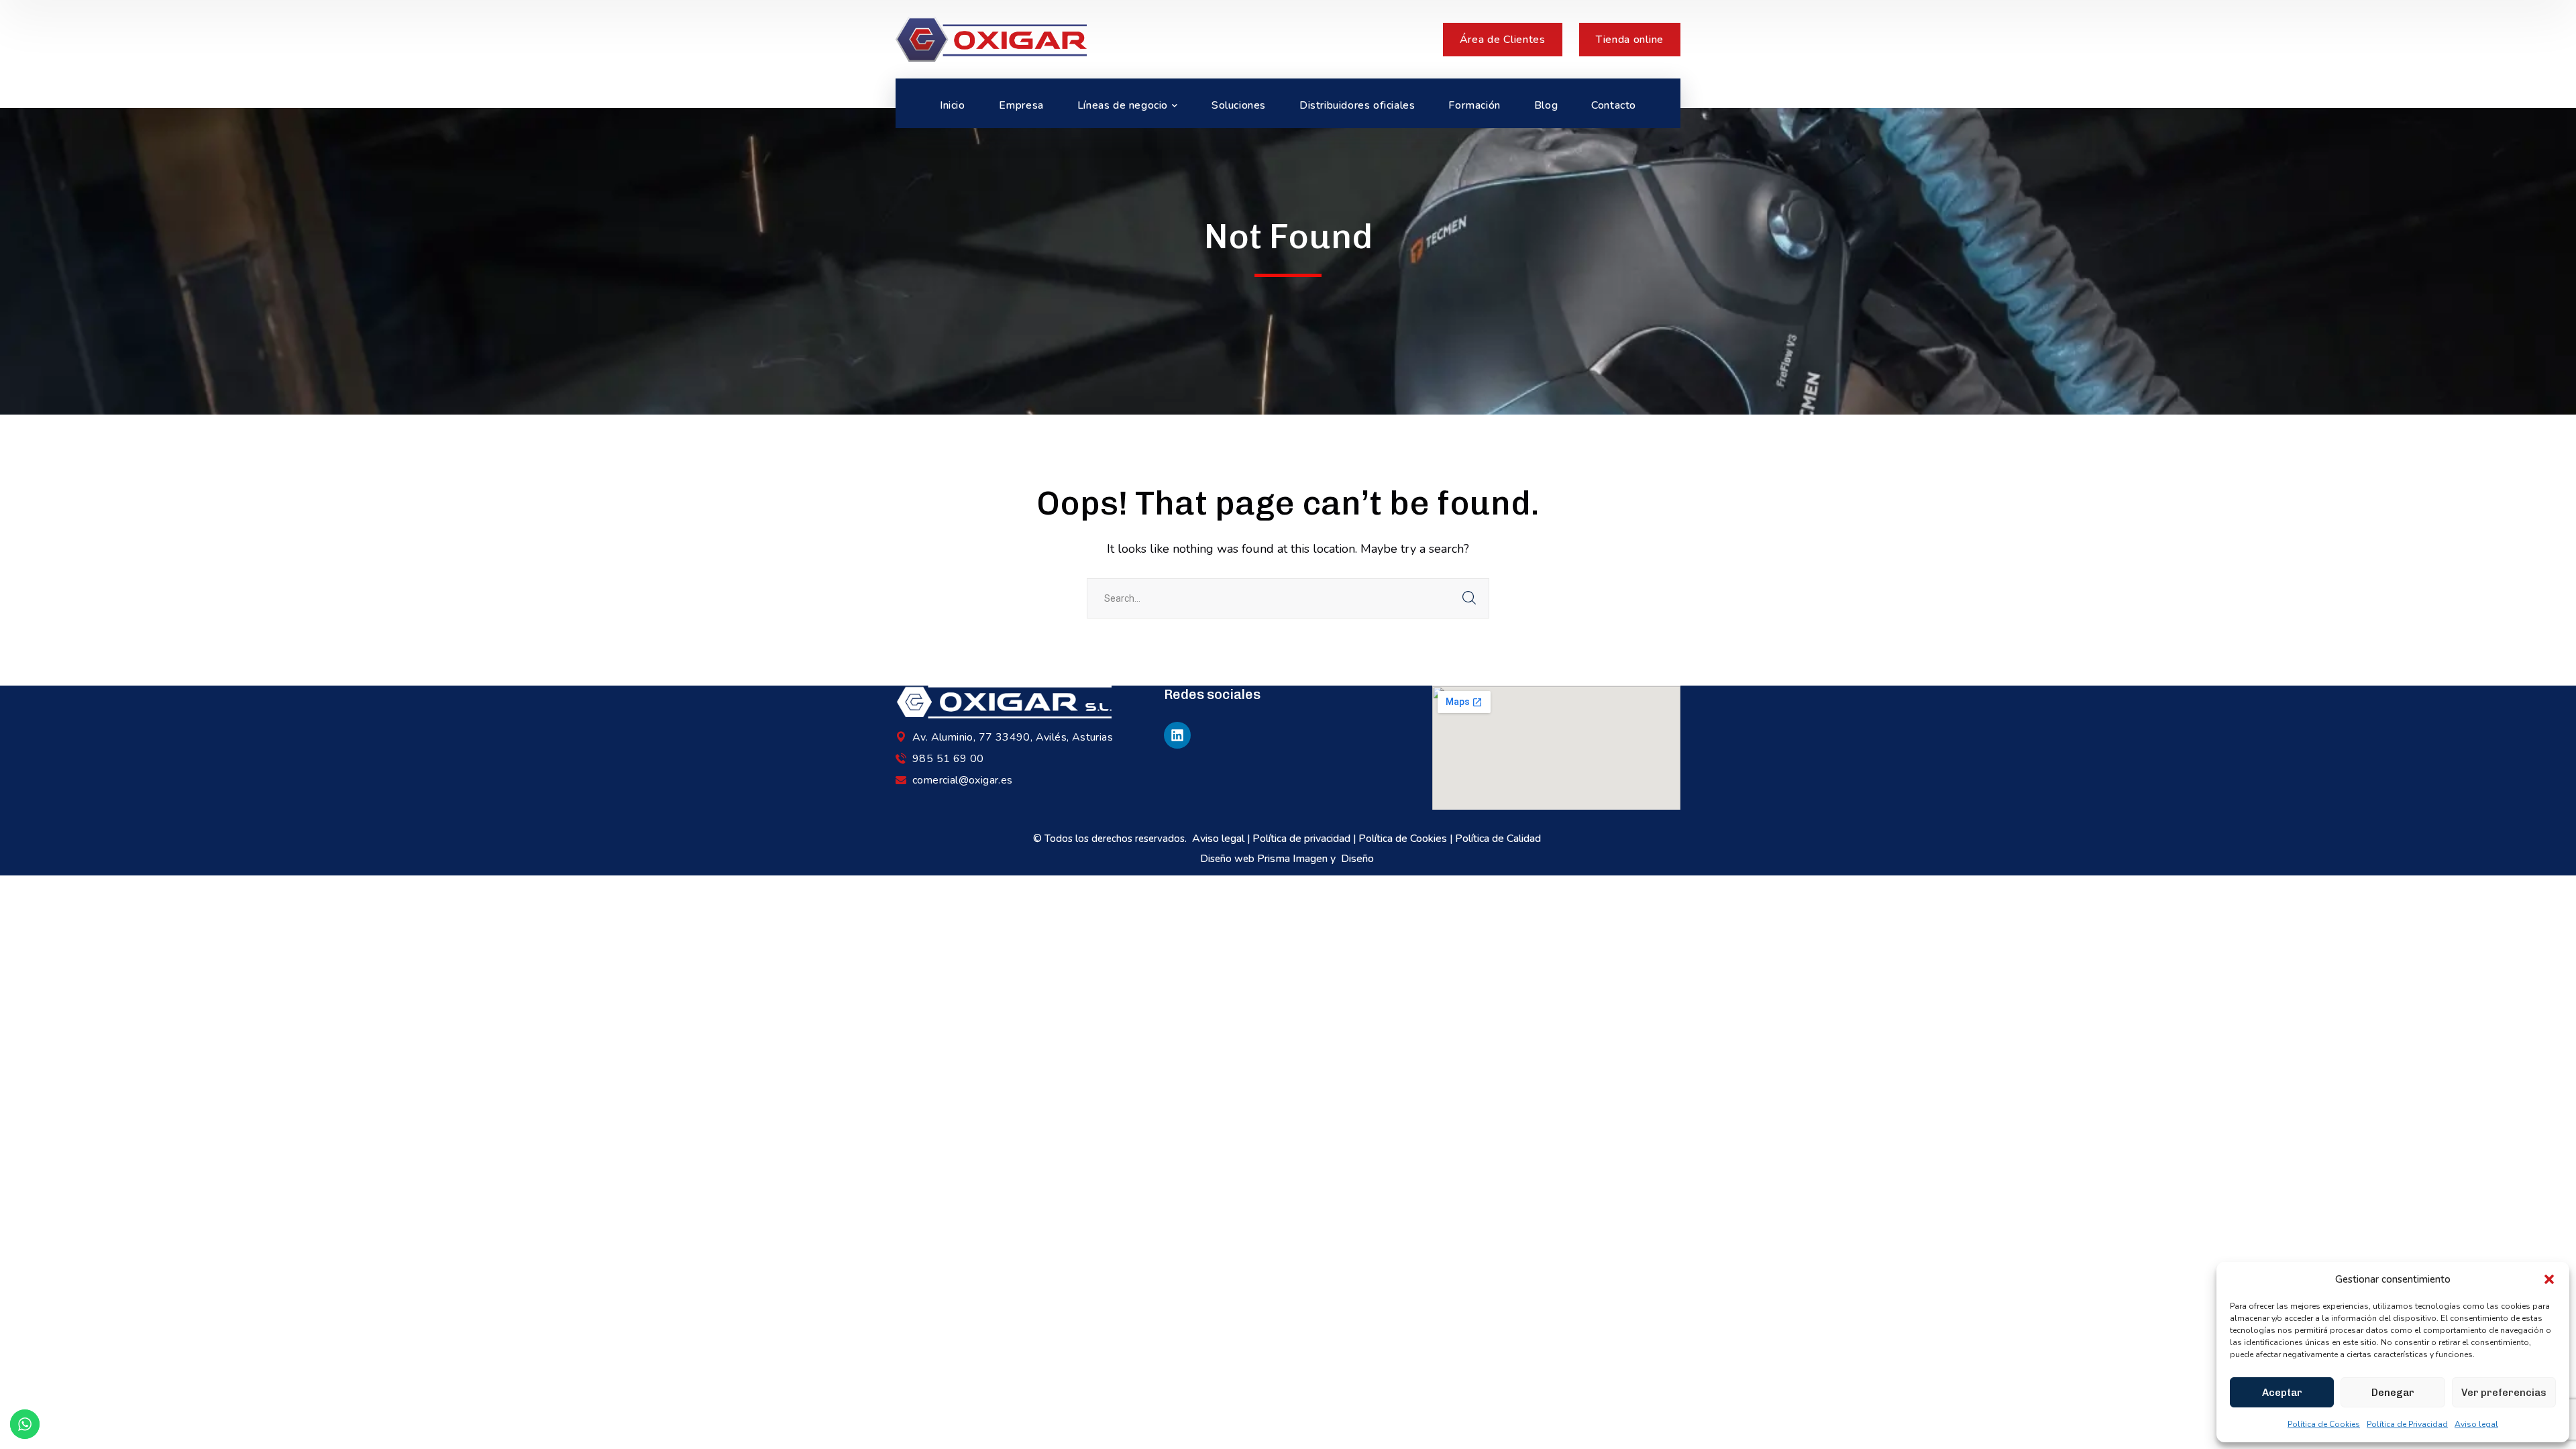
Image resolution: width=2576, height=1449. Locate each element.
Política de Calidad (1499, 839)
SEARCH (1469, 598)
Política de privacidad (1301, 839)
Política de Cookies (2324, 1424)
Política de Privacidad (2407, 1424)
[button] (2549, 1279)
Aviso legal (2476, 1424)
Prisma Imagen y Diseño (1317, 859)
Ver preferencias (2504, 1393)
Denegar (2393, 1393)
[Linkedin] (1177, 735)
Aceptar (2282, 1393)
